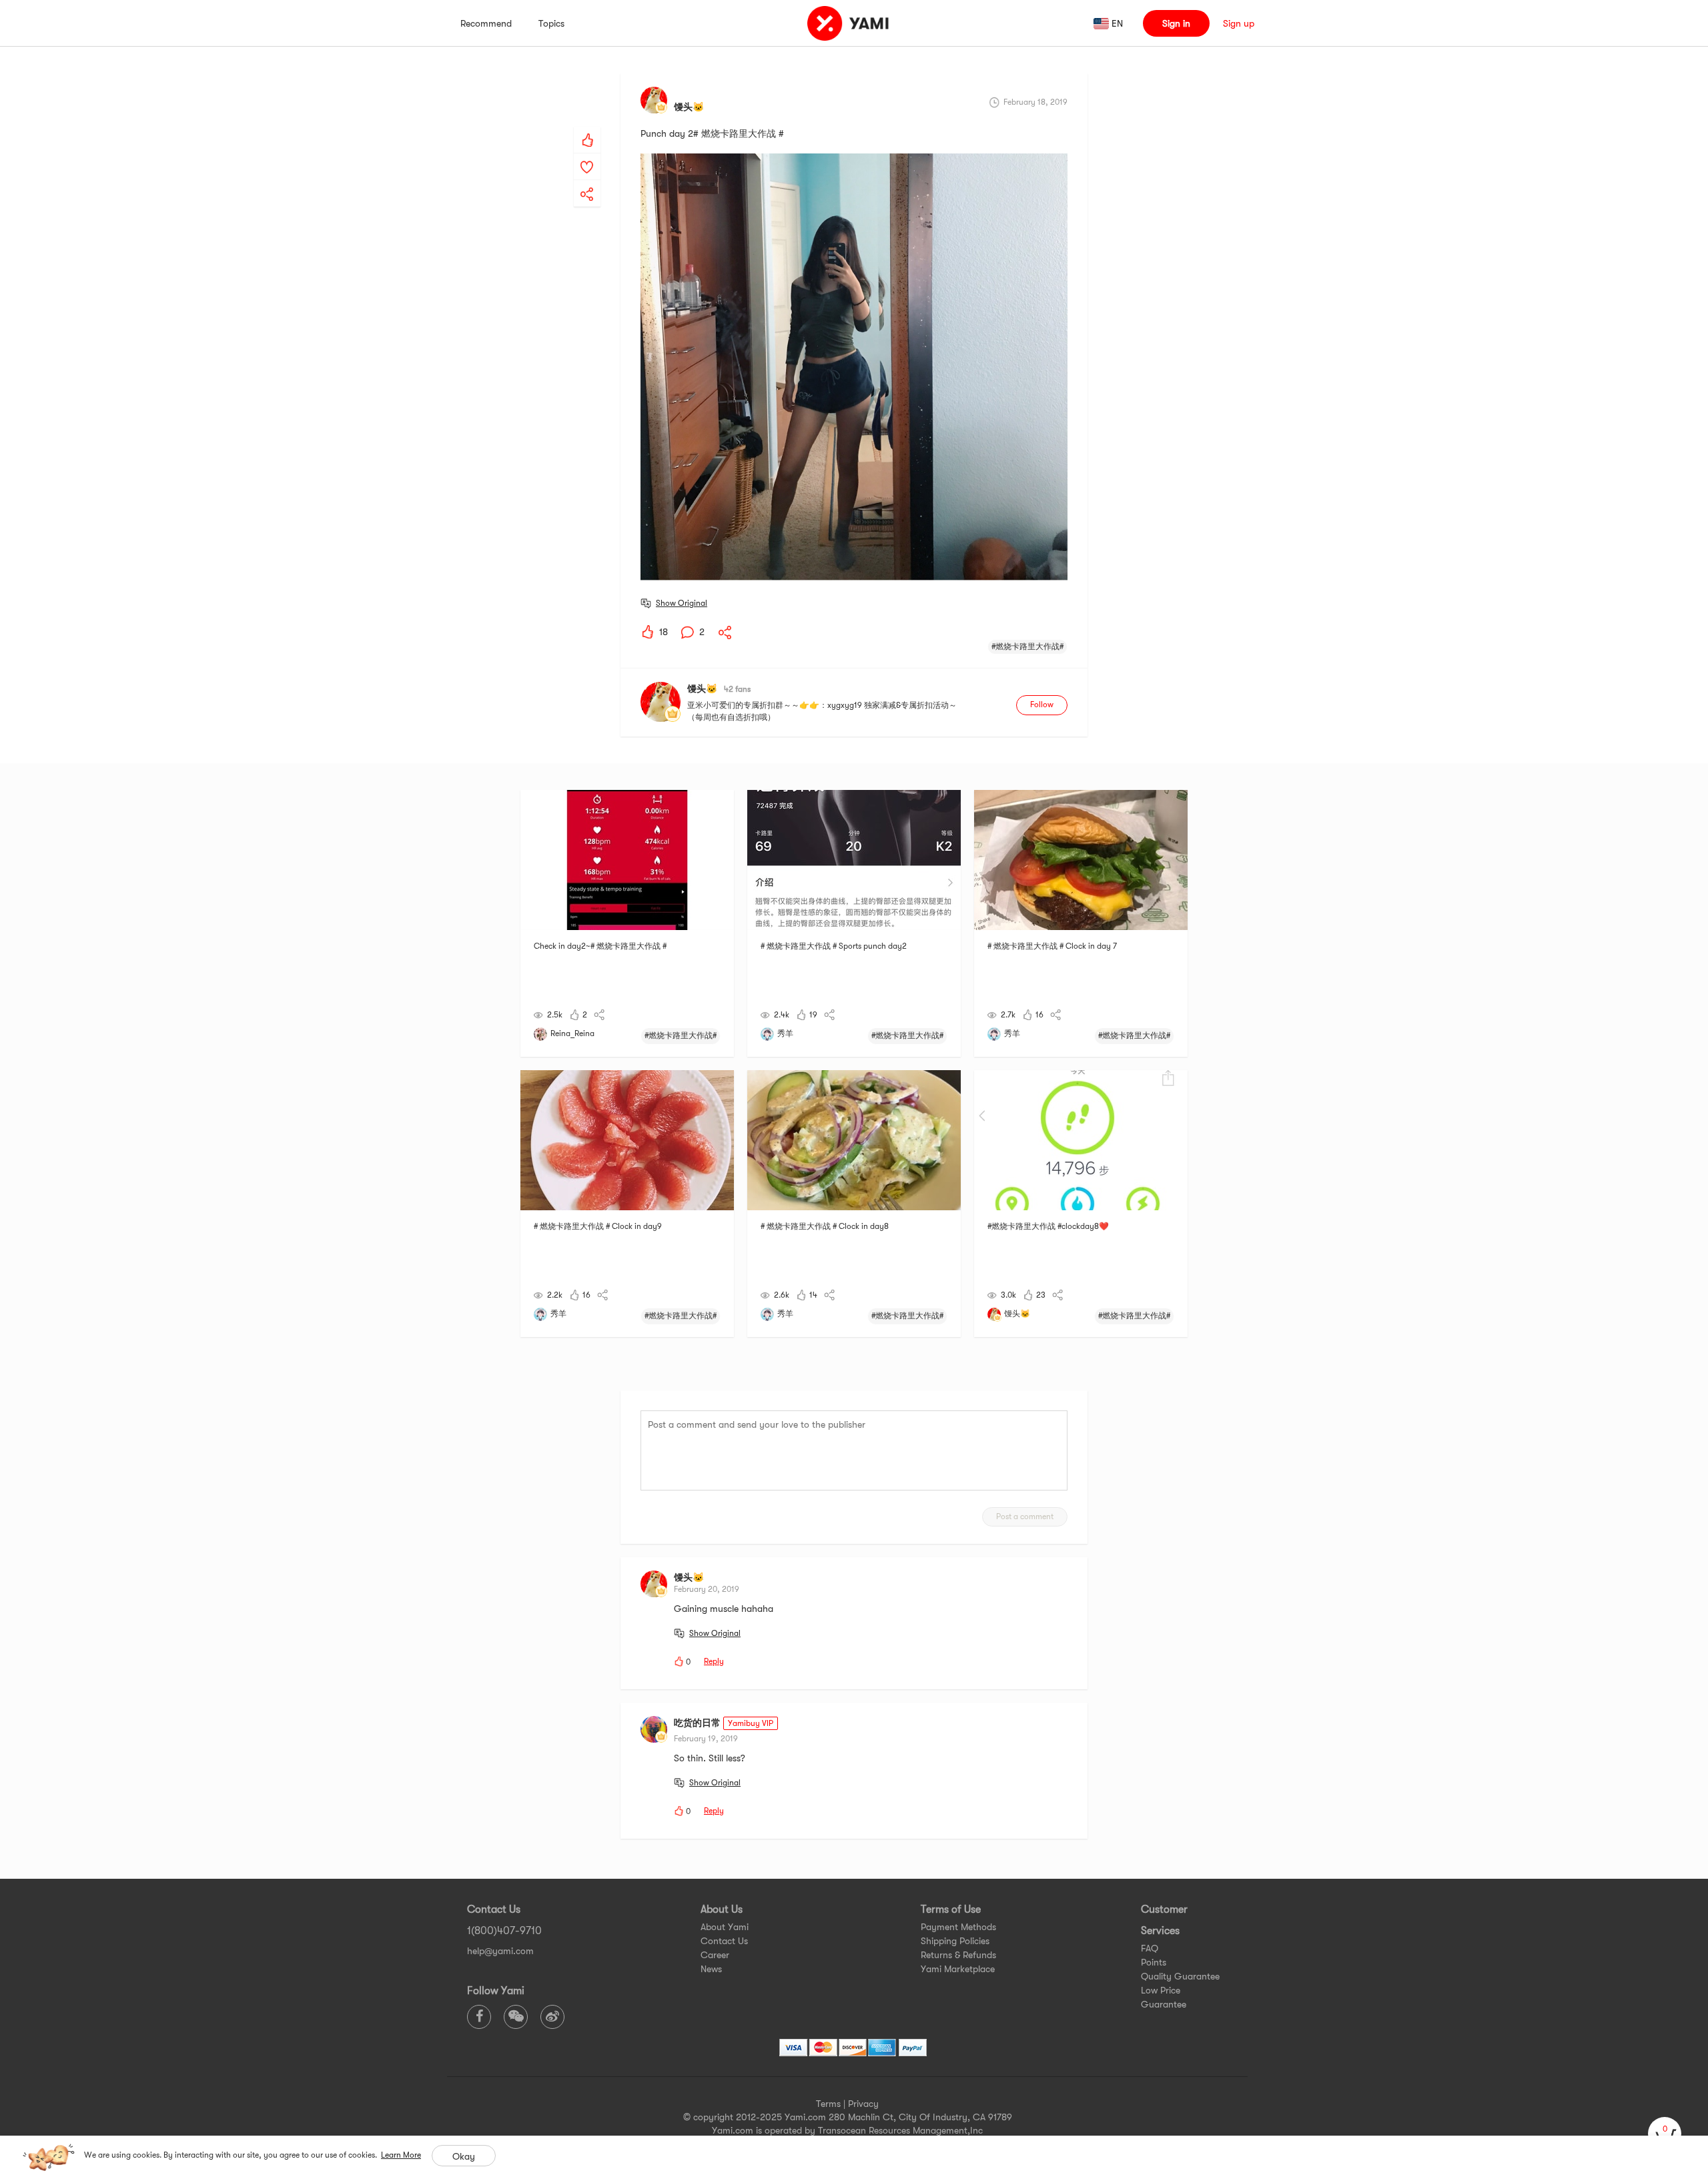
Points (1154, 1962)
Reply (714, 1661)
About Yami (725, 1927)
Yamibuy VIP (751, 1723)
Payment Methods (958, 1927)
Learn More (401, 2155)
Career (715, 1955)
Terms (828, 2104)
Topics (551, 23)
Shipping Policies (955, 1941)
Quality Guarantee (1180, 1976)
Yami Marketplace (958, 1969)
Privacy (863, 2104)
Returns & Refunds (958, 1955)
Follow (1042, 705)
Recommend (486, 23)
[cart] (1665, 2134)
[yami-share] (587, 181)
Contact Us (724, 1941)
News (711, 1969)
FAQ (1150, 1948)
